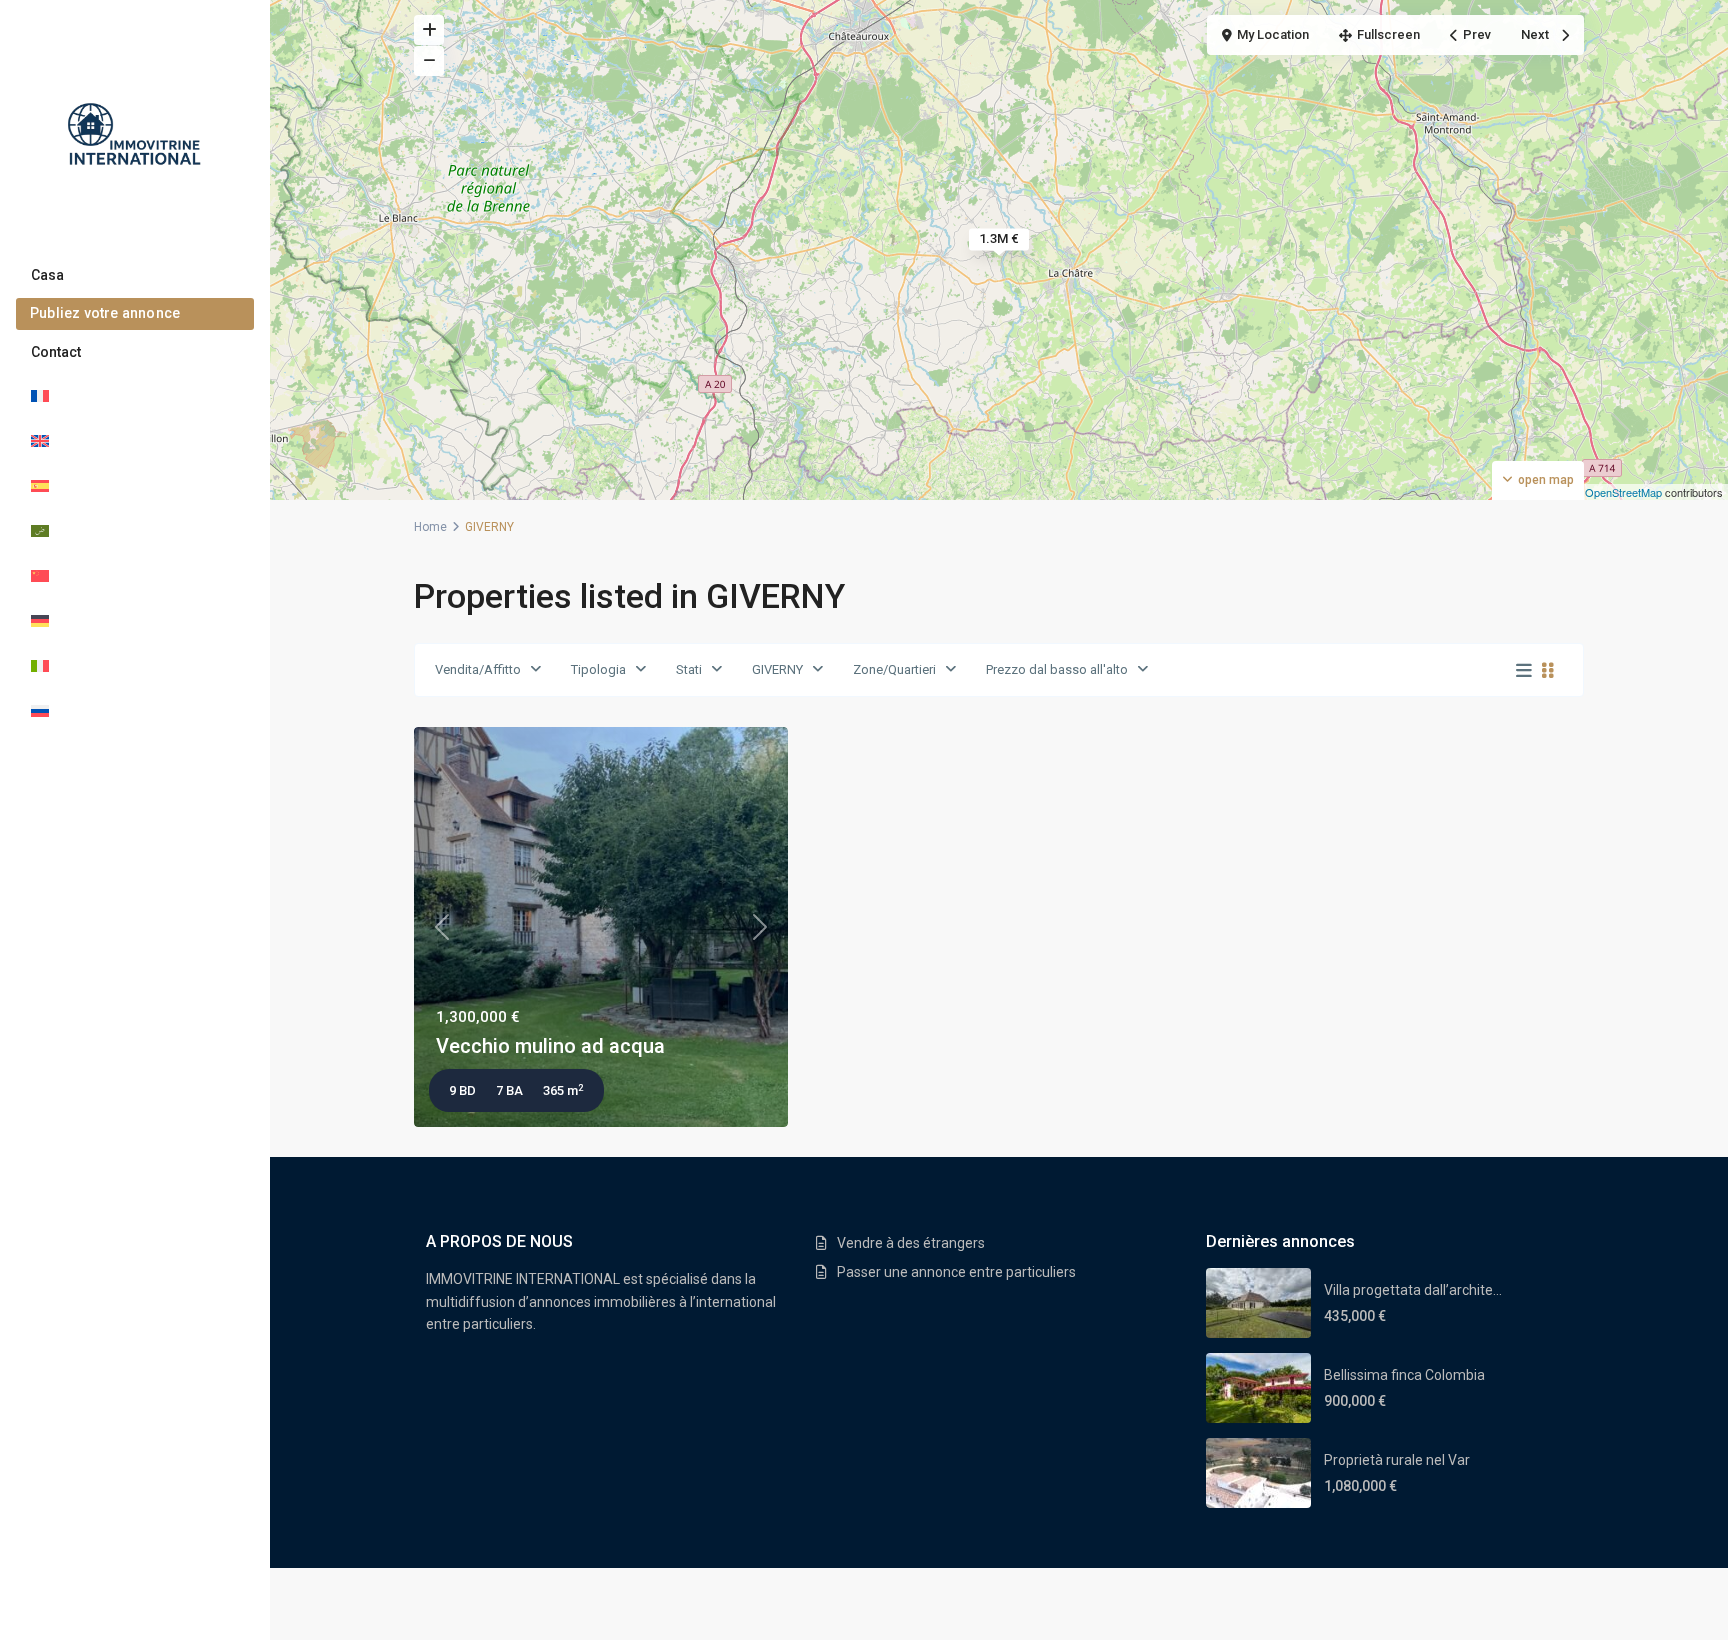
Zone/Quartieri (894, 669)
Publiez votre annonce (105, 313)
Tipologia (598, 669)
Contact (56, 352)
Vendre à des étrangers (911, 1243)
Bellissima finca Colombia (1404, 1375)
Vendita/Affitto (478, 669)
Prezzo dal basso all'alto (1057, 669)
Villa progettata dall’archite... (1413, 1290)
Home (430, 527)
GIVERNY (777, 669)
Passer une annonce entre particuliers (956, 1272)
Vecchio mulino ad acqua (550, 1046)
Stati (689, 669)
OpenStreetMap (1623, 492)
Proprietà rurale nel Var (1397, 1460)
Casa (47, 275)
